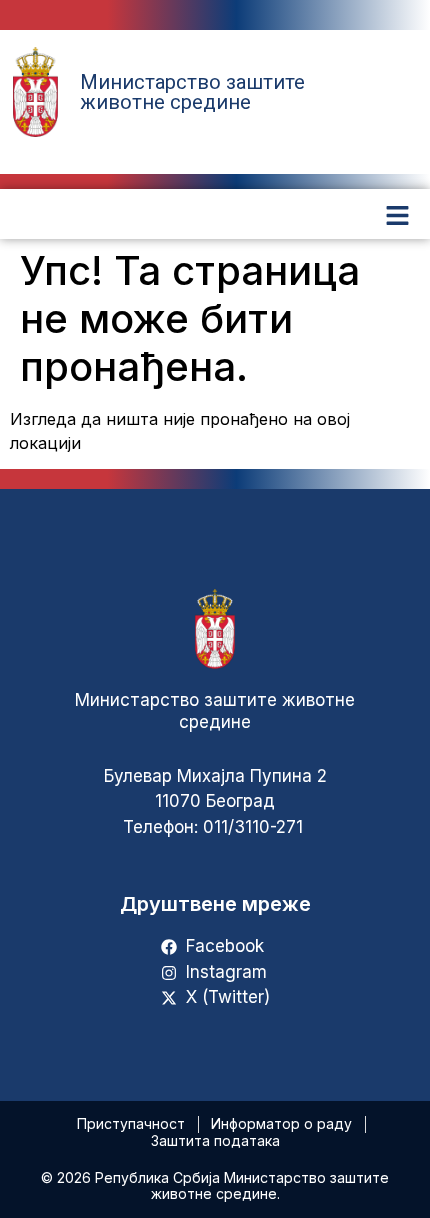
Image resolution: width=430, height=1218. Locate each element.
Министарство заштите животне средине (192, 92)
